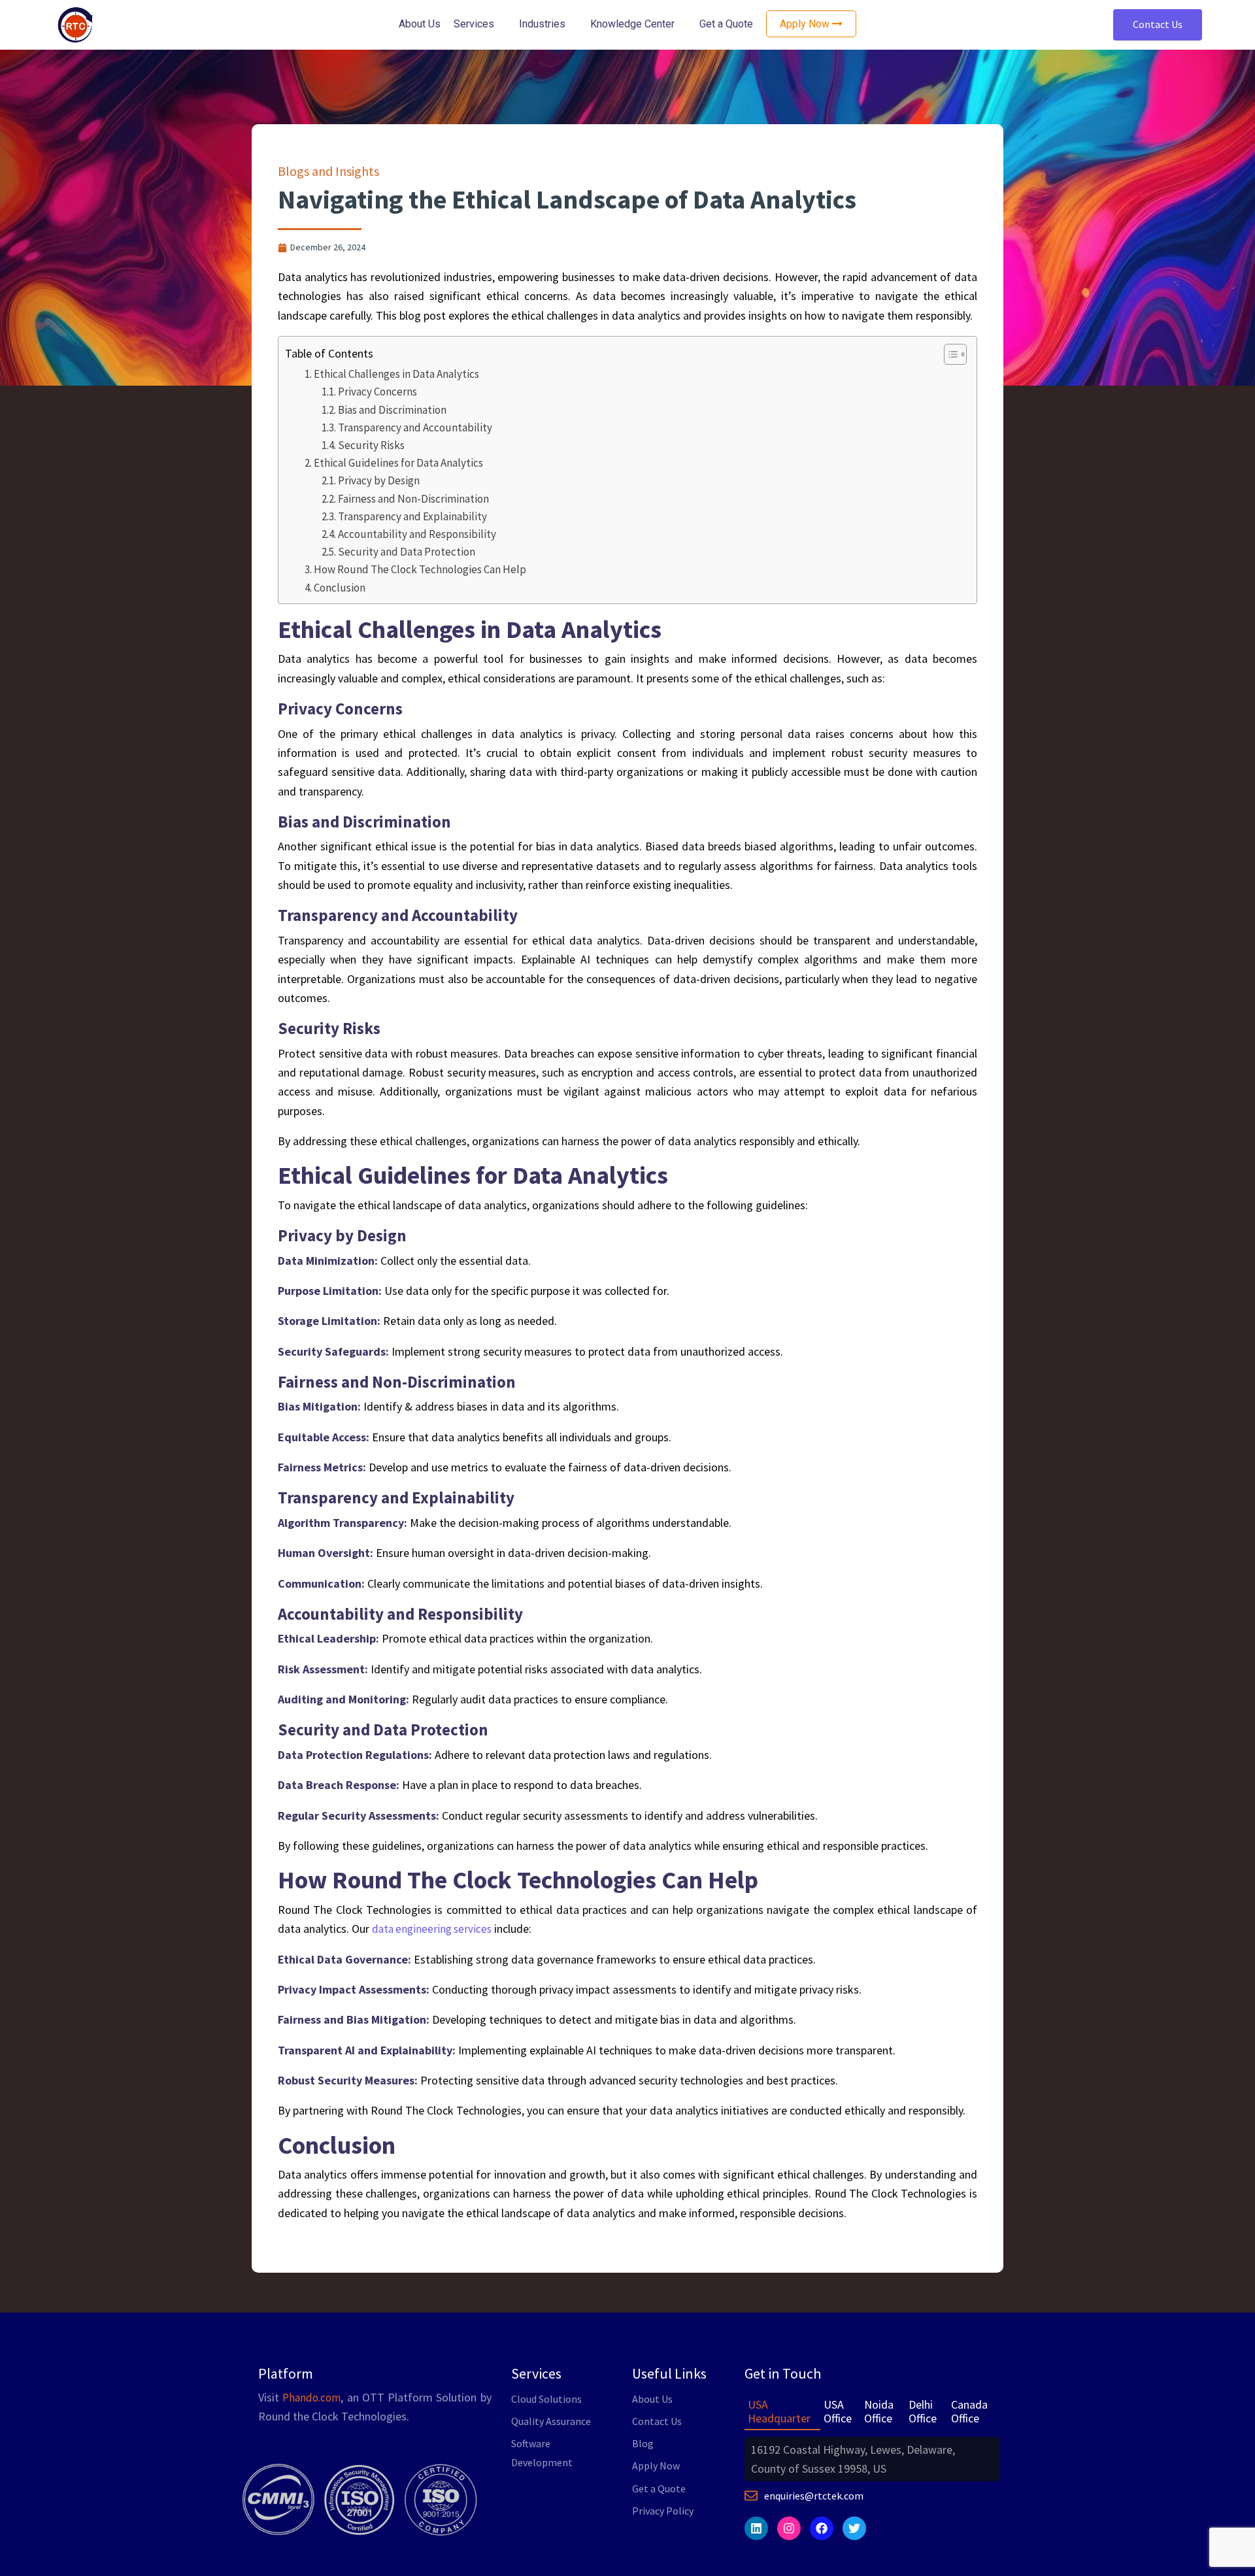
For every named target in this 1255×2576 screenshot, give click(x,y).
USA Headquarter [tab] (779, 2412)
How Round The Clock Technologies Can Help (421, 569)
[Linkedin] (756, 2528)
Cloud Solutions (546, 2399)
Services (474, 24)
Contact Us (1158, 24)
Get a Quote (726, 24)
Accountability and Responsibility (418, 534)
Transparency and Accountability (417, 427)
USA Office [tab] (838, 2412)
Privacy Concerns (379, 392)
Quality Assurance (551, 2421)
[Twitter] (854, 2528)
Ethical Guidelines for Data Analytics (399, 463)
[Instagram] (789, 2528)
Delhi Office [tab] (923, 2412)
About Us (420, 24)
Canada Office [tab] (969, 2412)
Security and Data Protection (407, 552)
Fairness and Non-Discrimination (413, 499)
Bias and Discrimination (394, 410)
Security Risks (373, 445)
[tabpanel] (872, 2459)
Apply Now (656, 2466)
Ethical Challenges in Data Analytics (397, 374)
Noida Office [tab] (879, 2412)
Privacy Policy (663, 2511)
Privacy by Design (380, 480)
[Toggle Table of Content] (949, 354)
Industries (542, 24)
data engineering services (432, 1929)
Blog (643, 2443)
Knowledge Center (632, 24)
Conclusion (341, 588)
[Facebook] (822, 2528)
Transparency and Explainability (413, 516)
